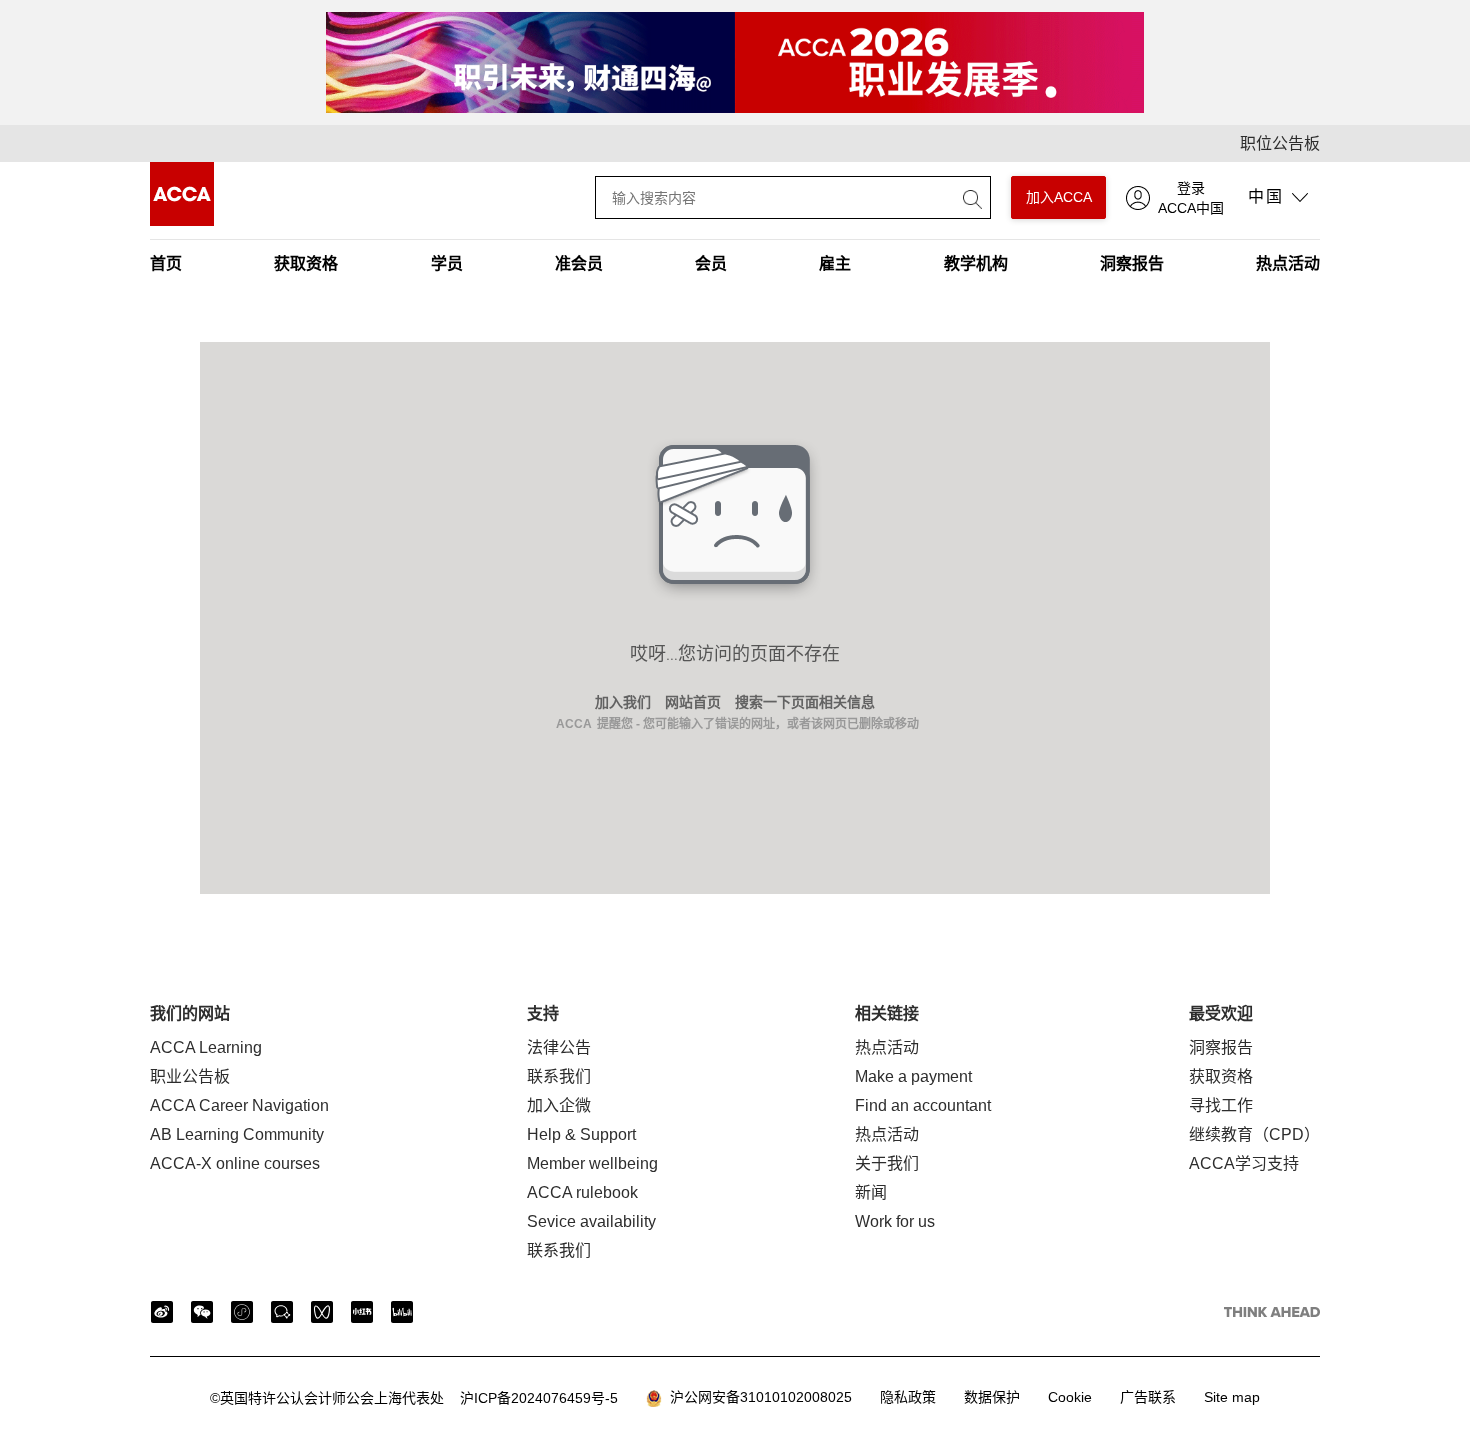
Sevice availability (591, 1221)
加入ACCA (1059, 197)
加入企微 (559, 1105)
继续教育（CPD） (1254, 1134)
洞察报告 (1132, 263)
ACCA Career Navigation (239, 1105)
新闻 (871, 1192)
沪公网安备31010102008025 (757, 1397)
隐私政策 (908, 1397)
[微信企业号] (282, 1312)
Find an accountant (923, 1105)
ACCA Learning (206, 1047)
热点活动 (1288, 263)
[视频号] (322, 1312)
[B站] (402, 1312)
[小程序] (242, 1312)
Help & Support (581, 1134)
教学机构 (976, 263)
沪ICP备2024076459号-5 (414, 1398)
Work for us (895, 1221)
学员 (447, 263)
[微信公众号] (202, 1312)
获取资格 (306, 263)
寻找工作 (1221, 1105)
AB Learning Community (237, 1134)
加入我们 (623, 702)
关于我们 (887, 1163)
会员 (711, 263)
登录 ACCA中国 (1191, 198)
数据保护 (992, 1397)
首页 (166, 263)
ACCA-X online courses (235, 1163)
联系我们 (559, 1076)
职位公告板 (1280, 143)
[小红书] (362, 1312)
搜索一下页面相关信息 (805, 702)
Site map (1232, 1397)
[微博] (162, 1312)
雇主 (835, 263)
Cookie (1070, 1397)
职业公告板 (190, 1076)
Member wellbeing (592, 1163)
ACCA (574, 724)
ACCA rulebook (582, 1192)
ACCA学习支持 (1244, 1163)
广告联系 (1148, 1397)
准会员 (579, 263)
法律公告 (559, 1047)
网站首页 (693, 702)
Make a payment (913, 1076)
